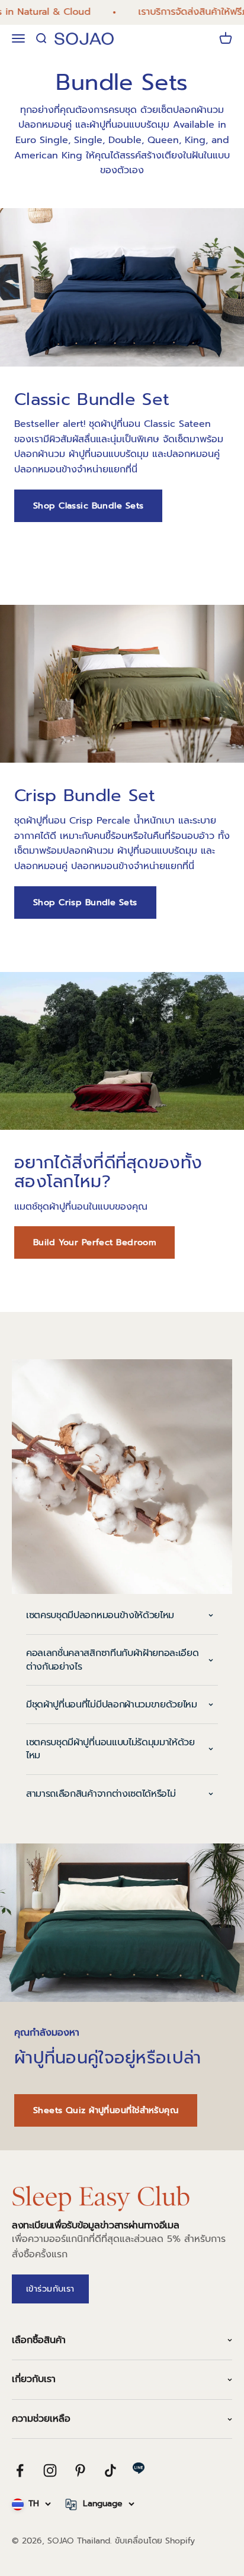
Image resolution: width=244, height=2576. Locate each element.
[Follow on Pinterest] (80, 2470)
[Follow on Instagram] (50, 2470)
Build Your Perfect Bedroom (94, 1242)
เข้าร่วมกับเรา (50, 2289)
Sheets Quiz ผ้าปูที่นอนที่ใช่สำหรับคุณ (106, 2110)
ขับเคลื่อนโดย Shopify (155, 2541)
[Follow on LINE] (139, 2468)
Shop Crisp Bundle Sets (85, 902)
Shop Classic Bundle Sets (88, 506)
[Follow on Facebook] (20, 2470)
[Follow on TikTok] (110, 2470)
